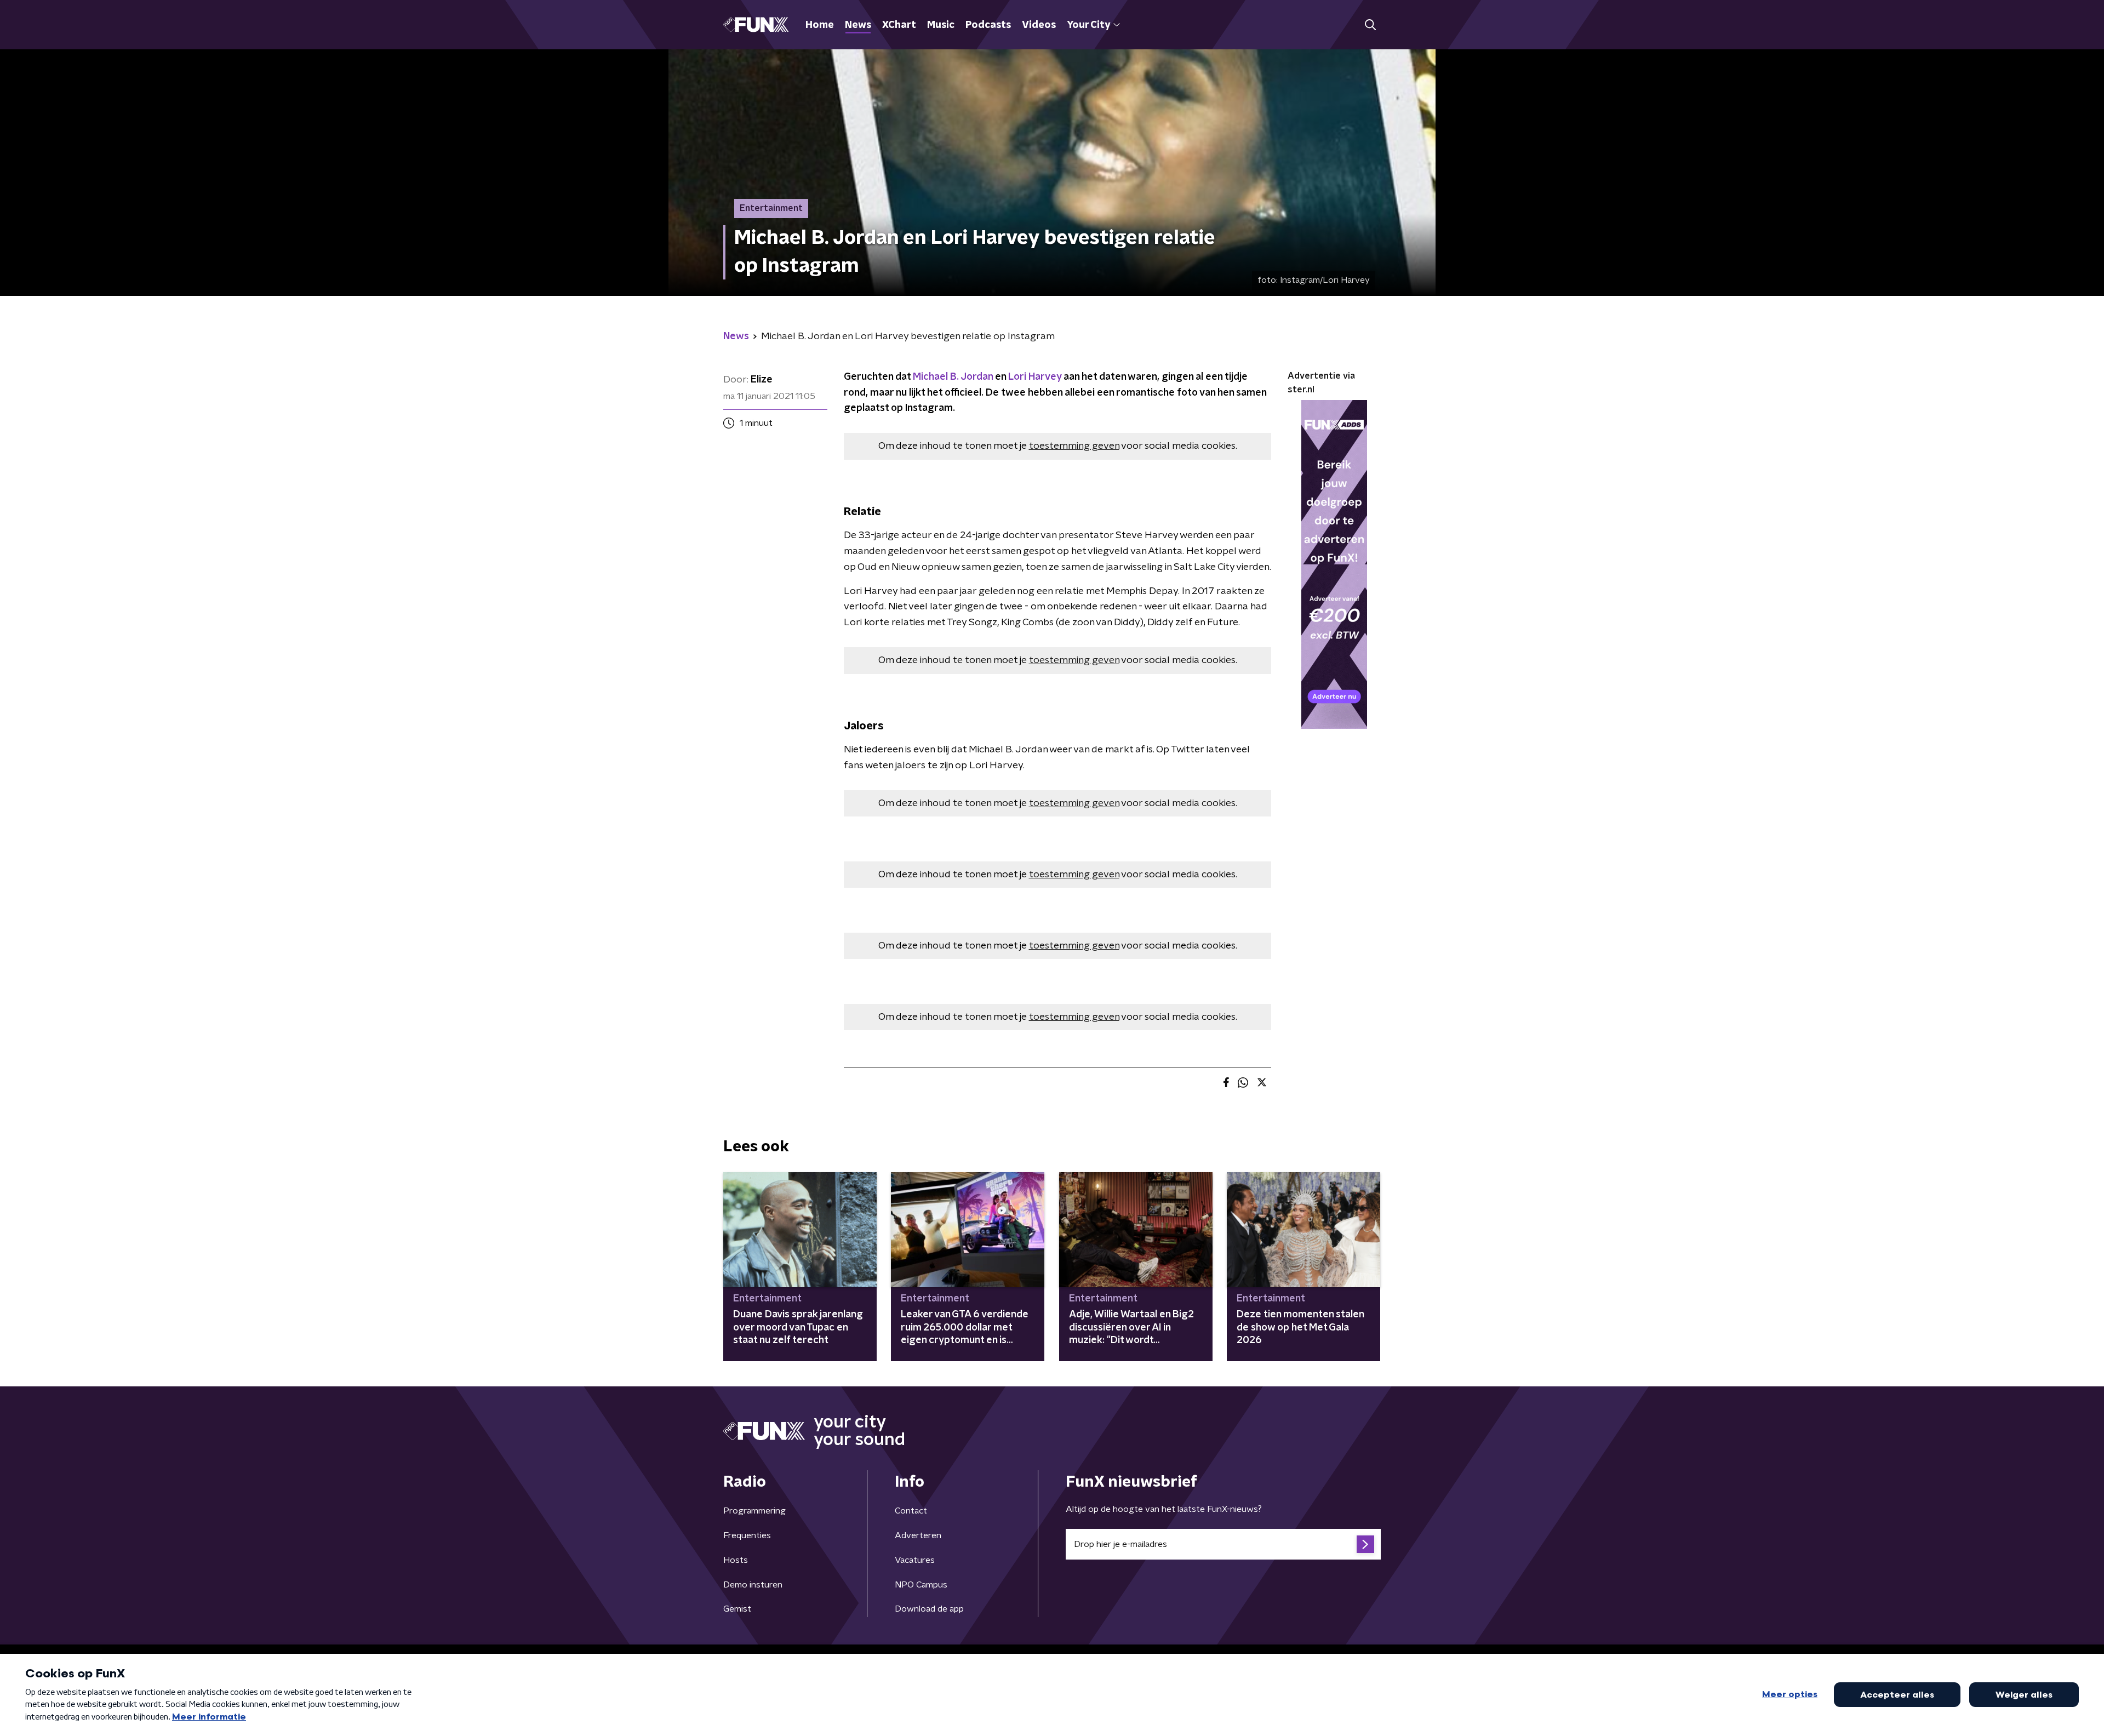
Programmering (754, 1511)
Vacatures (915, 1560)
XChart (899, 25)
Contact (911, 1511)
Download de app (929, 1609)
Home (820, 25)
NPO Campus (921, 1585)
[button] (1370, 25)
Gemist (737, 1609)
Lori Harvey (1035, 377)
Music (941, 25)
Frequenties (747, 1535)
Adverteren (918, 1535)
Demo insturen (753, 1585)
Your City (1088, 25)
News (858, 25)
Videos (1039, 25)
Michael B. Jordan (953, 377)
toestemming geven (1074, 446)
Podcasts (988, 25)
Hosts (736, 1560)
